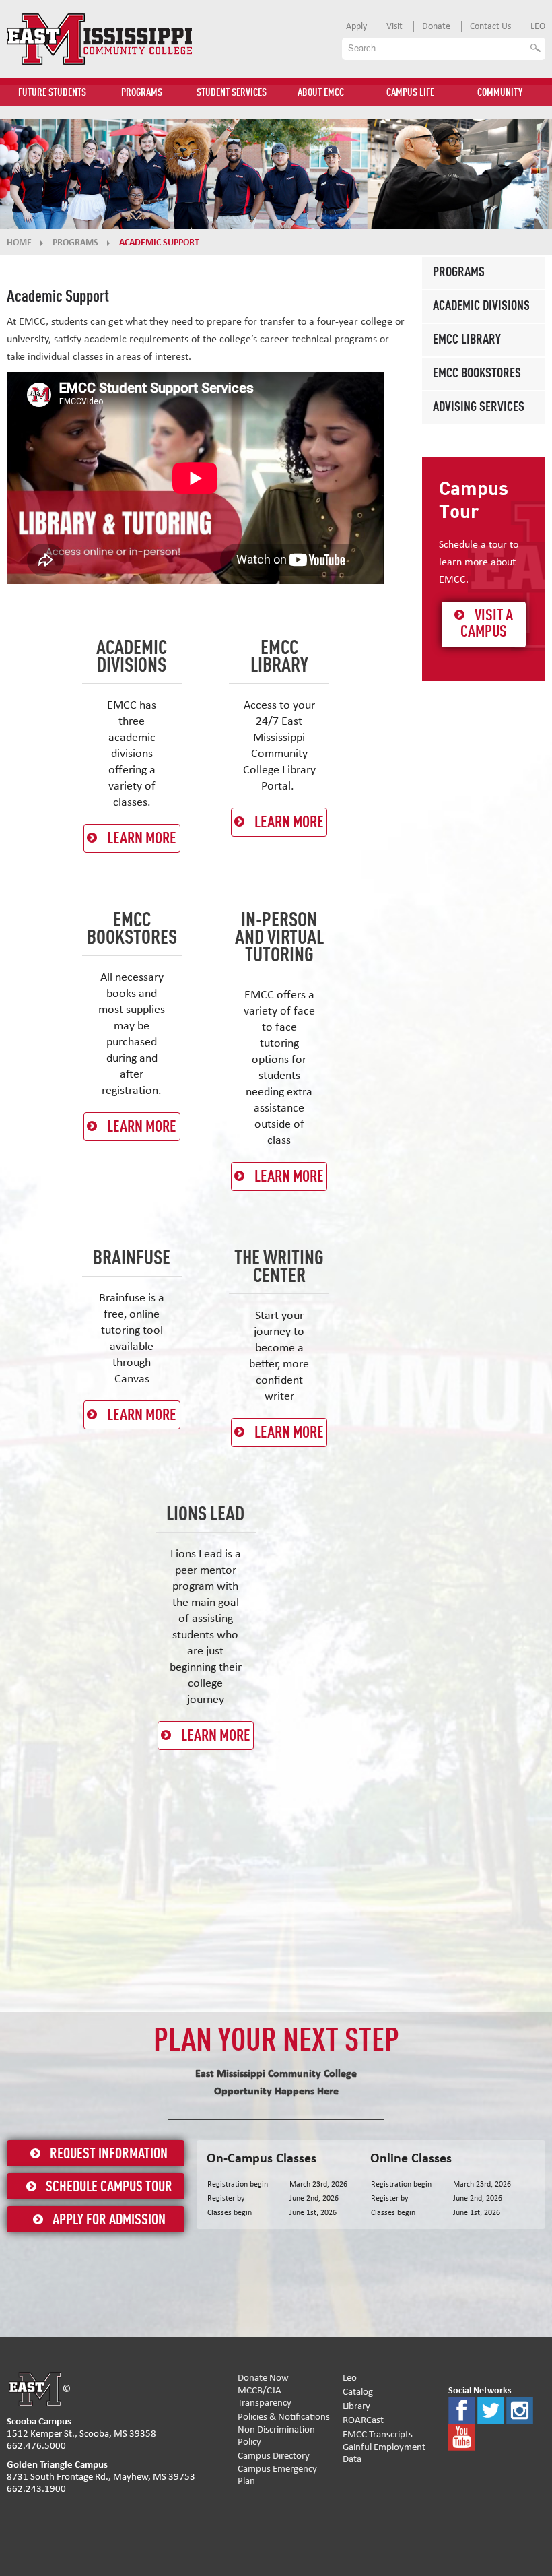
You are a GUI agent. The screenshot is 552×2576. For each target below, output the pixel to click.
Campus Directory (274, 2456)
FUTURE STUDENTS (52, 93)
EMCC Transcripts (378, 2434)
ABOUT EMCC (321, 93)
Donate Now (263, 2378)
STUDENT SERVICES (232, 93)
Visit (394, 26)
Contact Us (490, 26)
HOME (19, 243)
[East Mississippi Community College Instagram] (520, 2409)
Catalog (358, 2392)
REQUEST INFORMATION (109, 2154)
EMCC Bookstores (477, 374)
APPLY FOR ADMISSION (109, 2220)
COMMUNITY (500, 93)
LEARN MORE (142, 839)
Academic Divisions (481, 307)
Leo (350, 2378)
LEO (538, 26)
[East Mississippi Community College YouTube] (462, 2436)
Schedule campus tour (109, 2187)
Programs (459, 273)
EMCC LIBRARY (467, 340)
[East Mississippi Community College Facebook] (462, 2409)
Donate (436, 26)
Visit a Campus (487, 624)
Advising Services (479, 408)
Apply (356, 26)
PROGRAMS (142, 93)
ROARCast (363, 2420)
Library (356, 2406)
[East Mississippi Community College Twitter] (491, 2409)
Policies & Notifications (284, 2417)
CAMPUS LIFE (410, 93)
